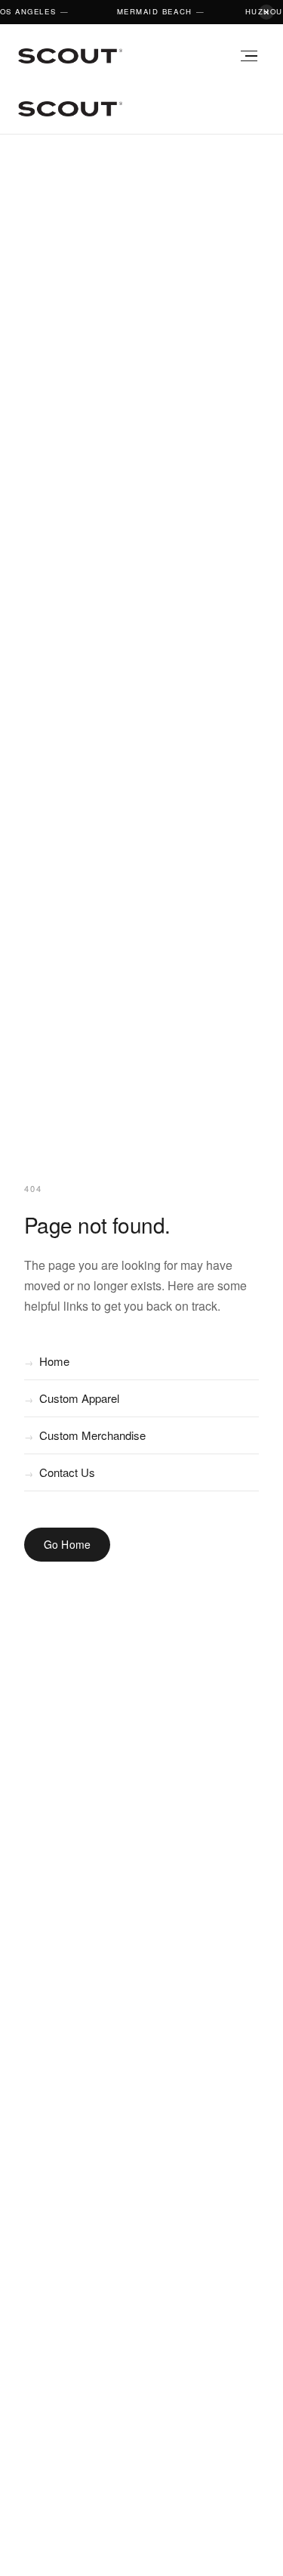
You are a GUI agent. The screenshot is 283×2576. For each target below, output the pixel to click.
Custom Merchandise (85, 1435)
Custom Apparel (72, 1398)
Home (47, 1361)
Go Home (68, 1544)
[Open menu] (248, 56)
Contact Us (60, 1472)
